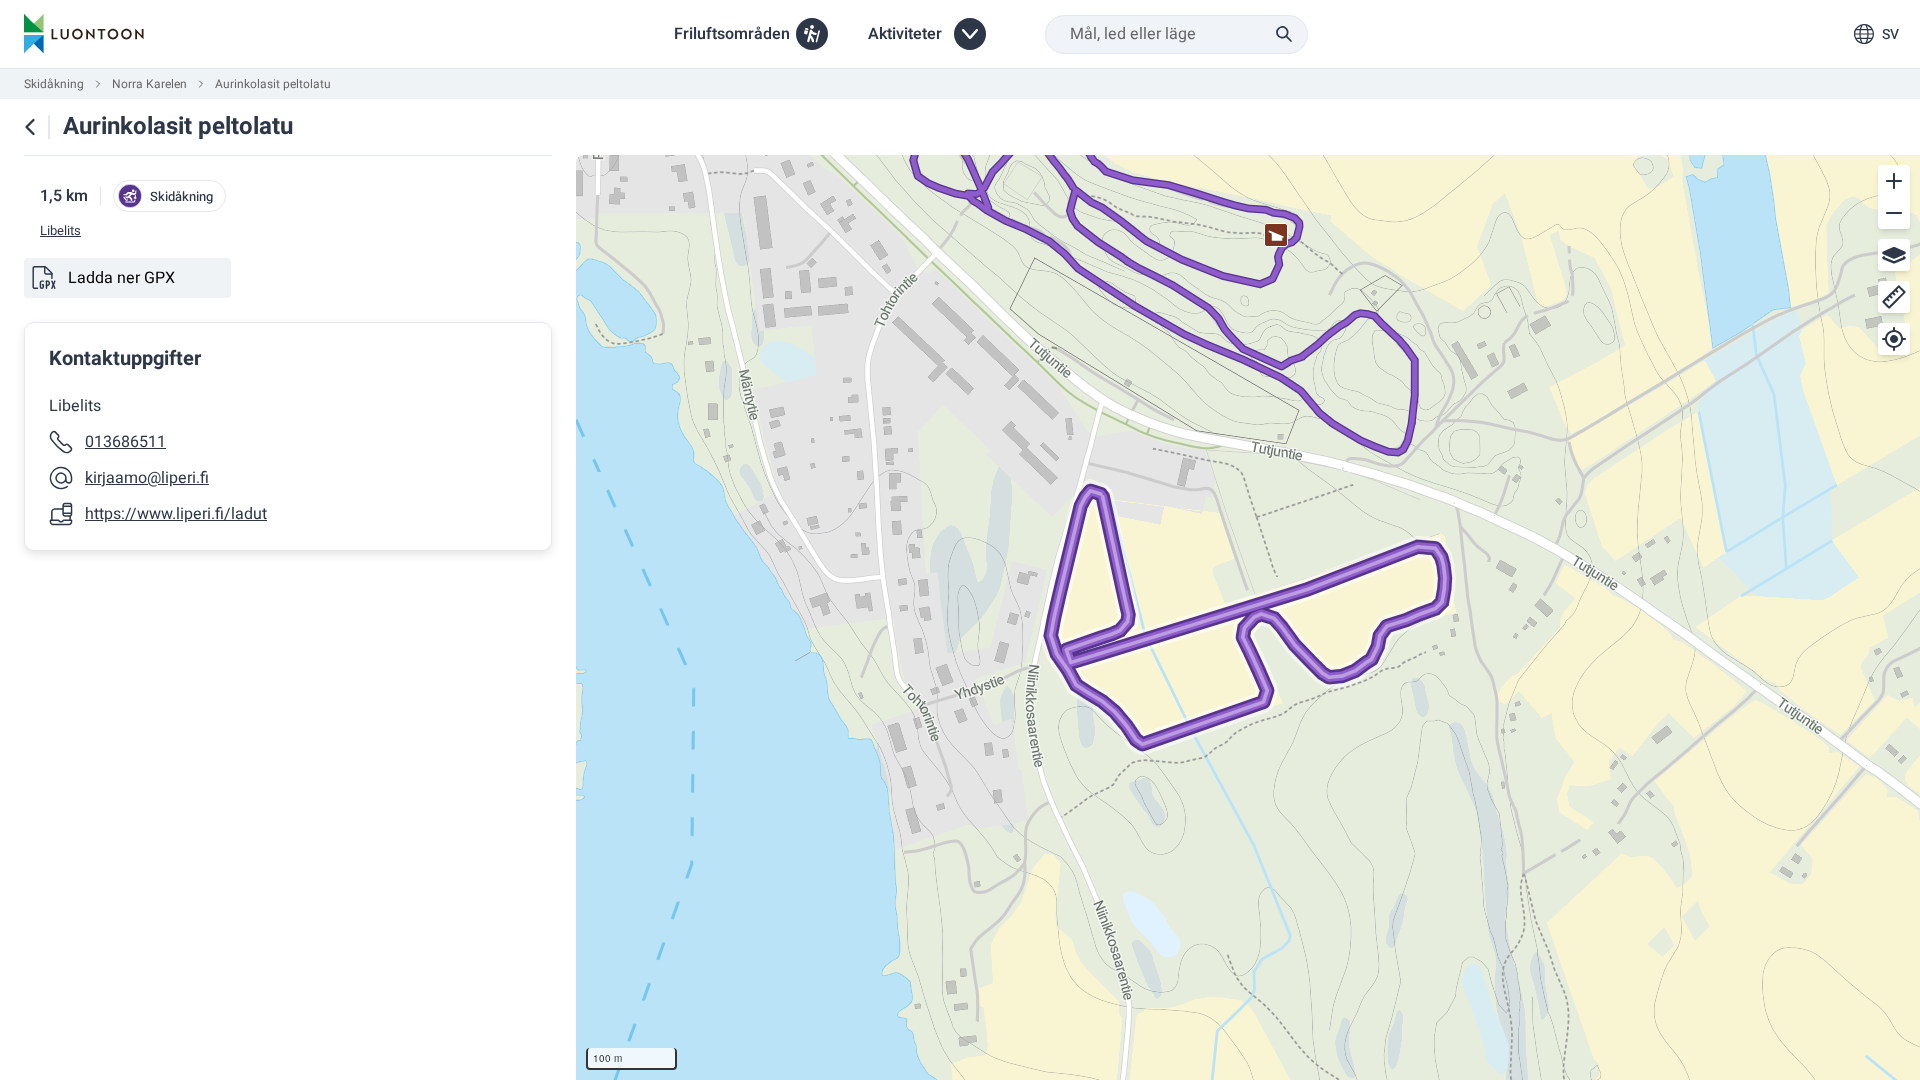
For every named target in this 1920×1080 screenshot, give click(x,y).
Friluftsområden (732, 34)
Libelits (60, 231)
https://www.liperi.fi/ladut (176, 514)
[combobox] (1176, 34)
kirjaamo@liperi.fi (147, 478)
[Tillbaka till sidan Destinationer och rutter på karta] (30, 127)
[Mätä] (1894, 297)
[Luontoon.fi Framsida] (84, 34)
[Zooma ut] (1894, 213)
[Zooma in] (1894, 181)
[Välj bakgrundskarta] (1894, 255)
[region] (1248, 617)
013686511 (125, 442)
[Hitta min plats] (1894, 339)
